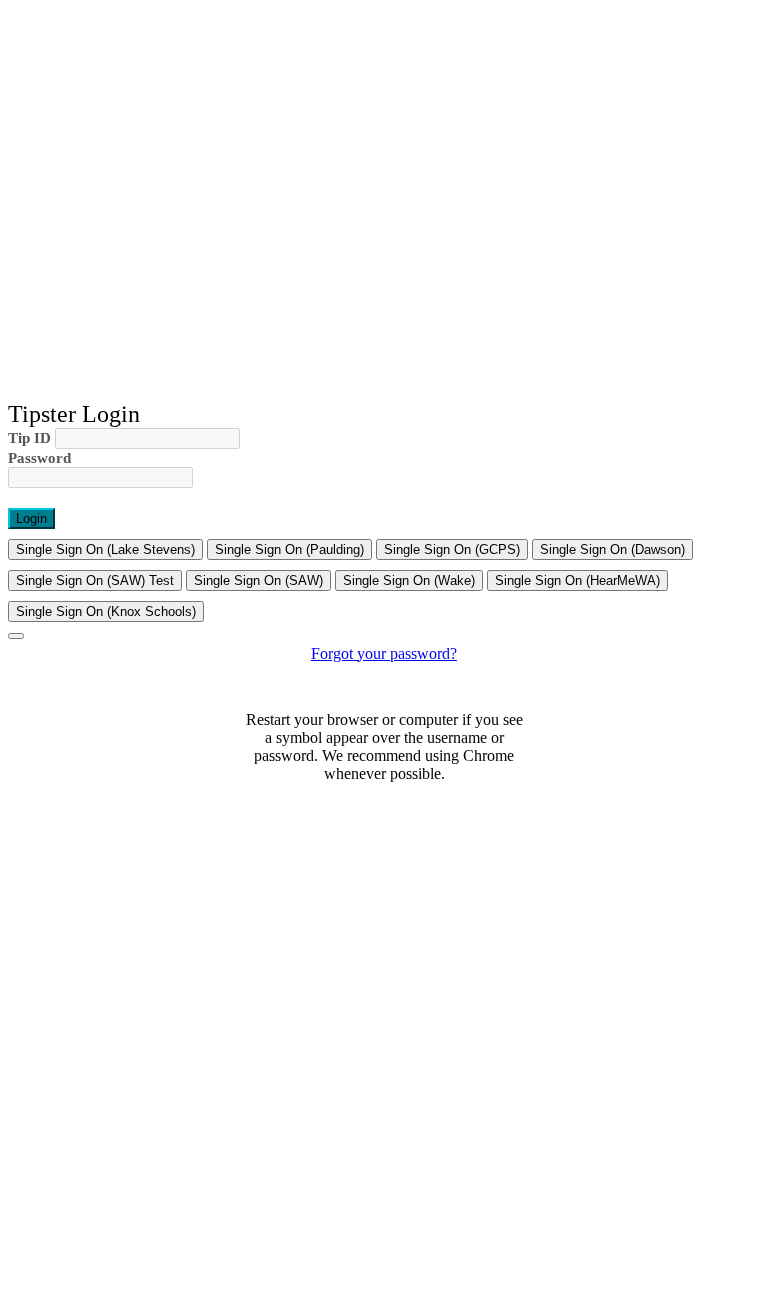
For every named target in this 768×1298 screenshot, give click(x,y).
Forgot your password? (384, 653)
